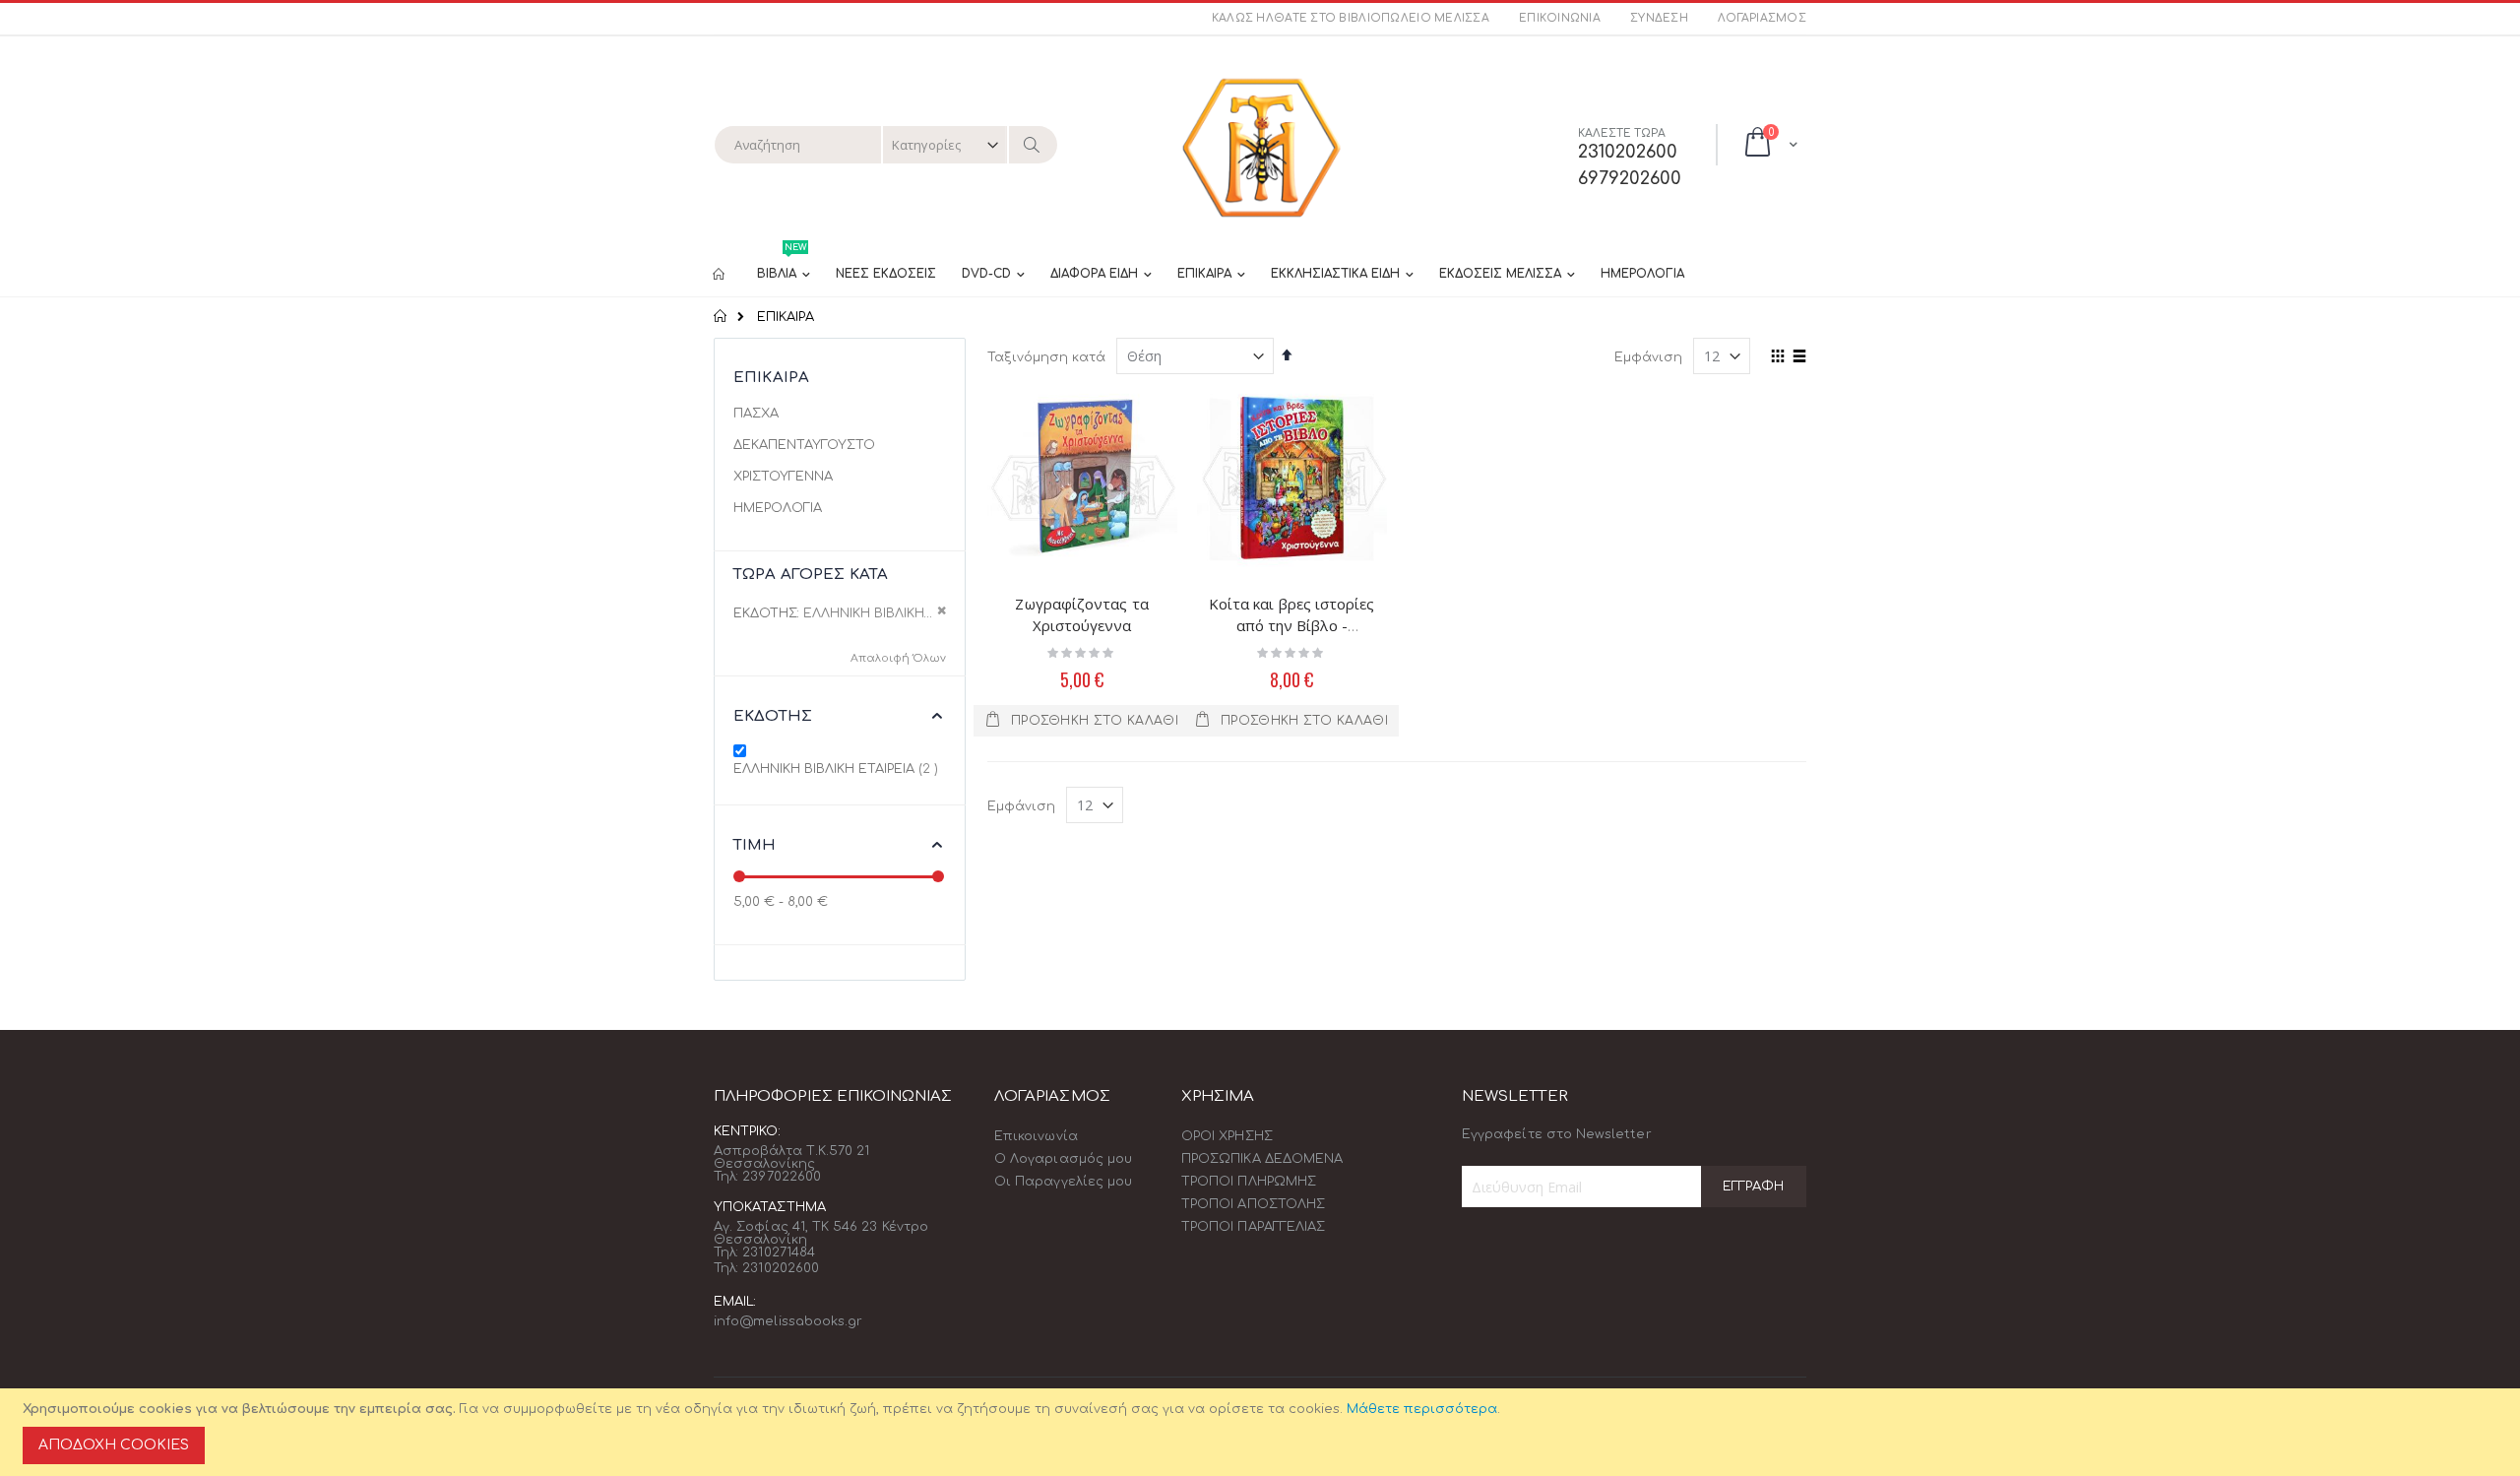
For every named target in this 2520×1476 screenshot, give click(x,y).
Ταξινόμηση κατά (1046, 357)
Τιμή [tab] (755, 845)
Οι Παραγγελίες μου (1063, 1182)
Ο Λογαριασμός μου (1063, 1159)
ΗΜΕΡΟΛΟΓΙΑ (778, 508)
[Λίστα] (1799, 357)
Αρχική (721, 316)
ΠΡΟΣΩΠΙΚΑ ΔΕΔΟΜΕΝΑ (1262, 1159)
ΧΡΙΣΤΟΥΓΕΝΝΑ (783, 477)
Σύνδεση (1659, 18)
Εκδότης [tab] (773, 716)
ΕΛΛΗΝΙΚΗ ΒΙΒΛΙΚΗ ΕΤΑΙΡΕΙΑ (838, 769)
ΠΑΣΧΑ (756, 414)
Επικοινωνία (1560, 18)
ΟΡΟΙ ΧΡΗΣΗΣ (1227, 1136)
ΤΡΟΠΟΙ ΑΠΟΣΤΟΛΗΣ (1253, 1204)
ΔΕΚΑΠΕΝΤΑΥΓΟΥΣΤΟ (804, 445)
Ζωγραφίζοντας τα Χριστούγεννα (1081, 614)
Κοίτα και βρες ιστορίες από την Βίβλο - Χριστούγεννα (1292, 625)
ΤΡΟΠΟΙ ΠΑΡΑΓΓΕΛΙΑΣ (1253, 1227)
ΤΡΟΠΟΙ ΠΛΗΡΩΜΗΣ (1249, 1182)
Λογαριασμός (1762, 18)
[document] (1263, 1432)
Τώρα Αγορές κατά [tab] (811, 575)
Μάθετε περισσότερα (1422, 1409)
